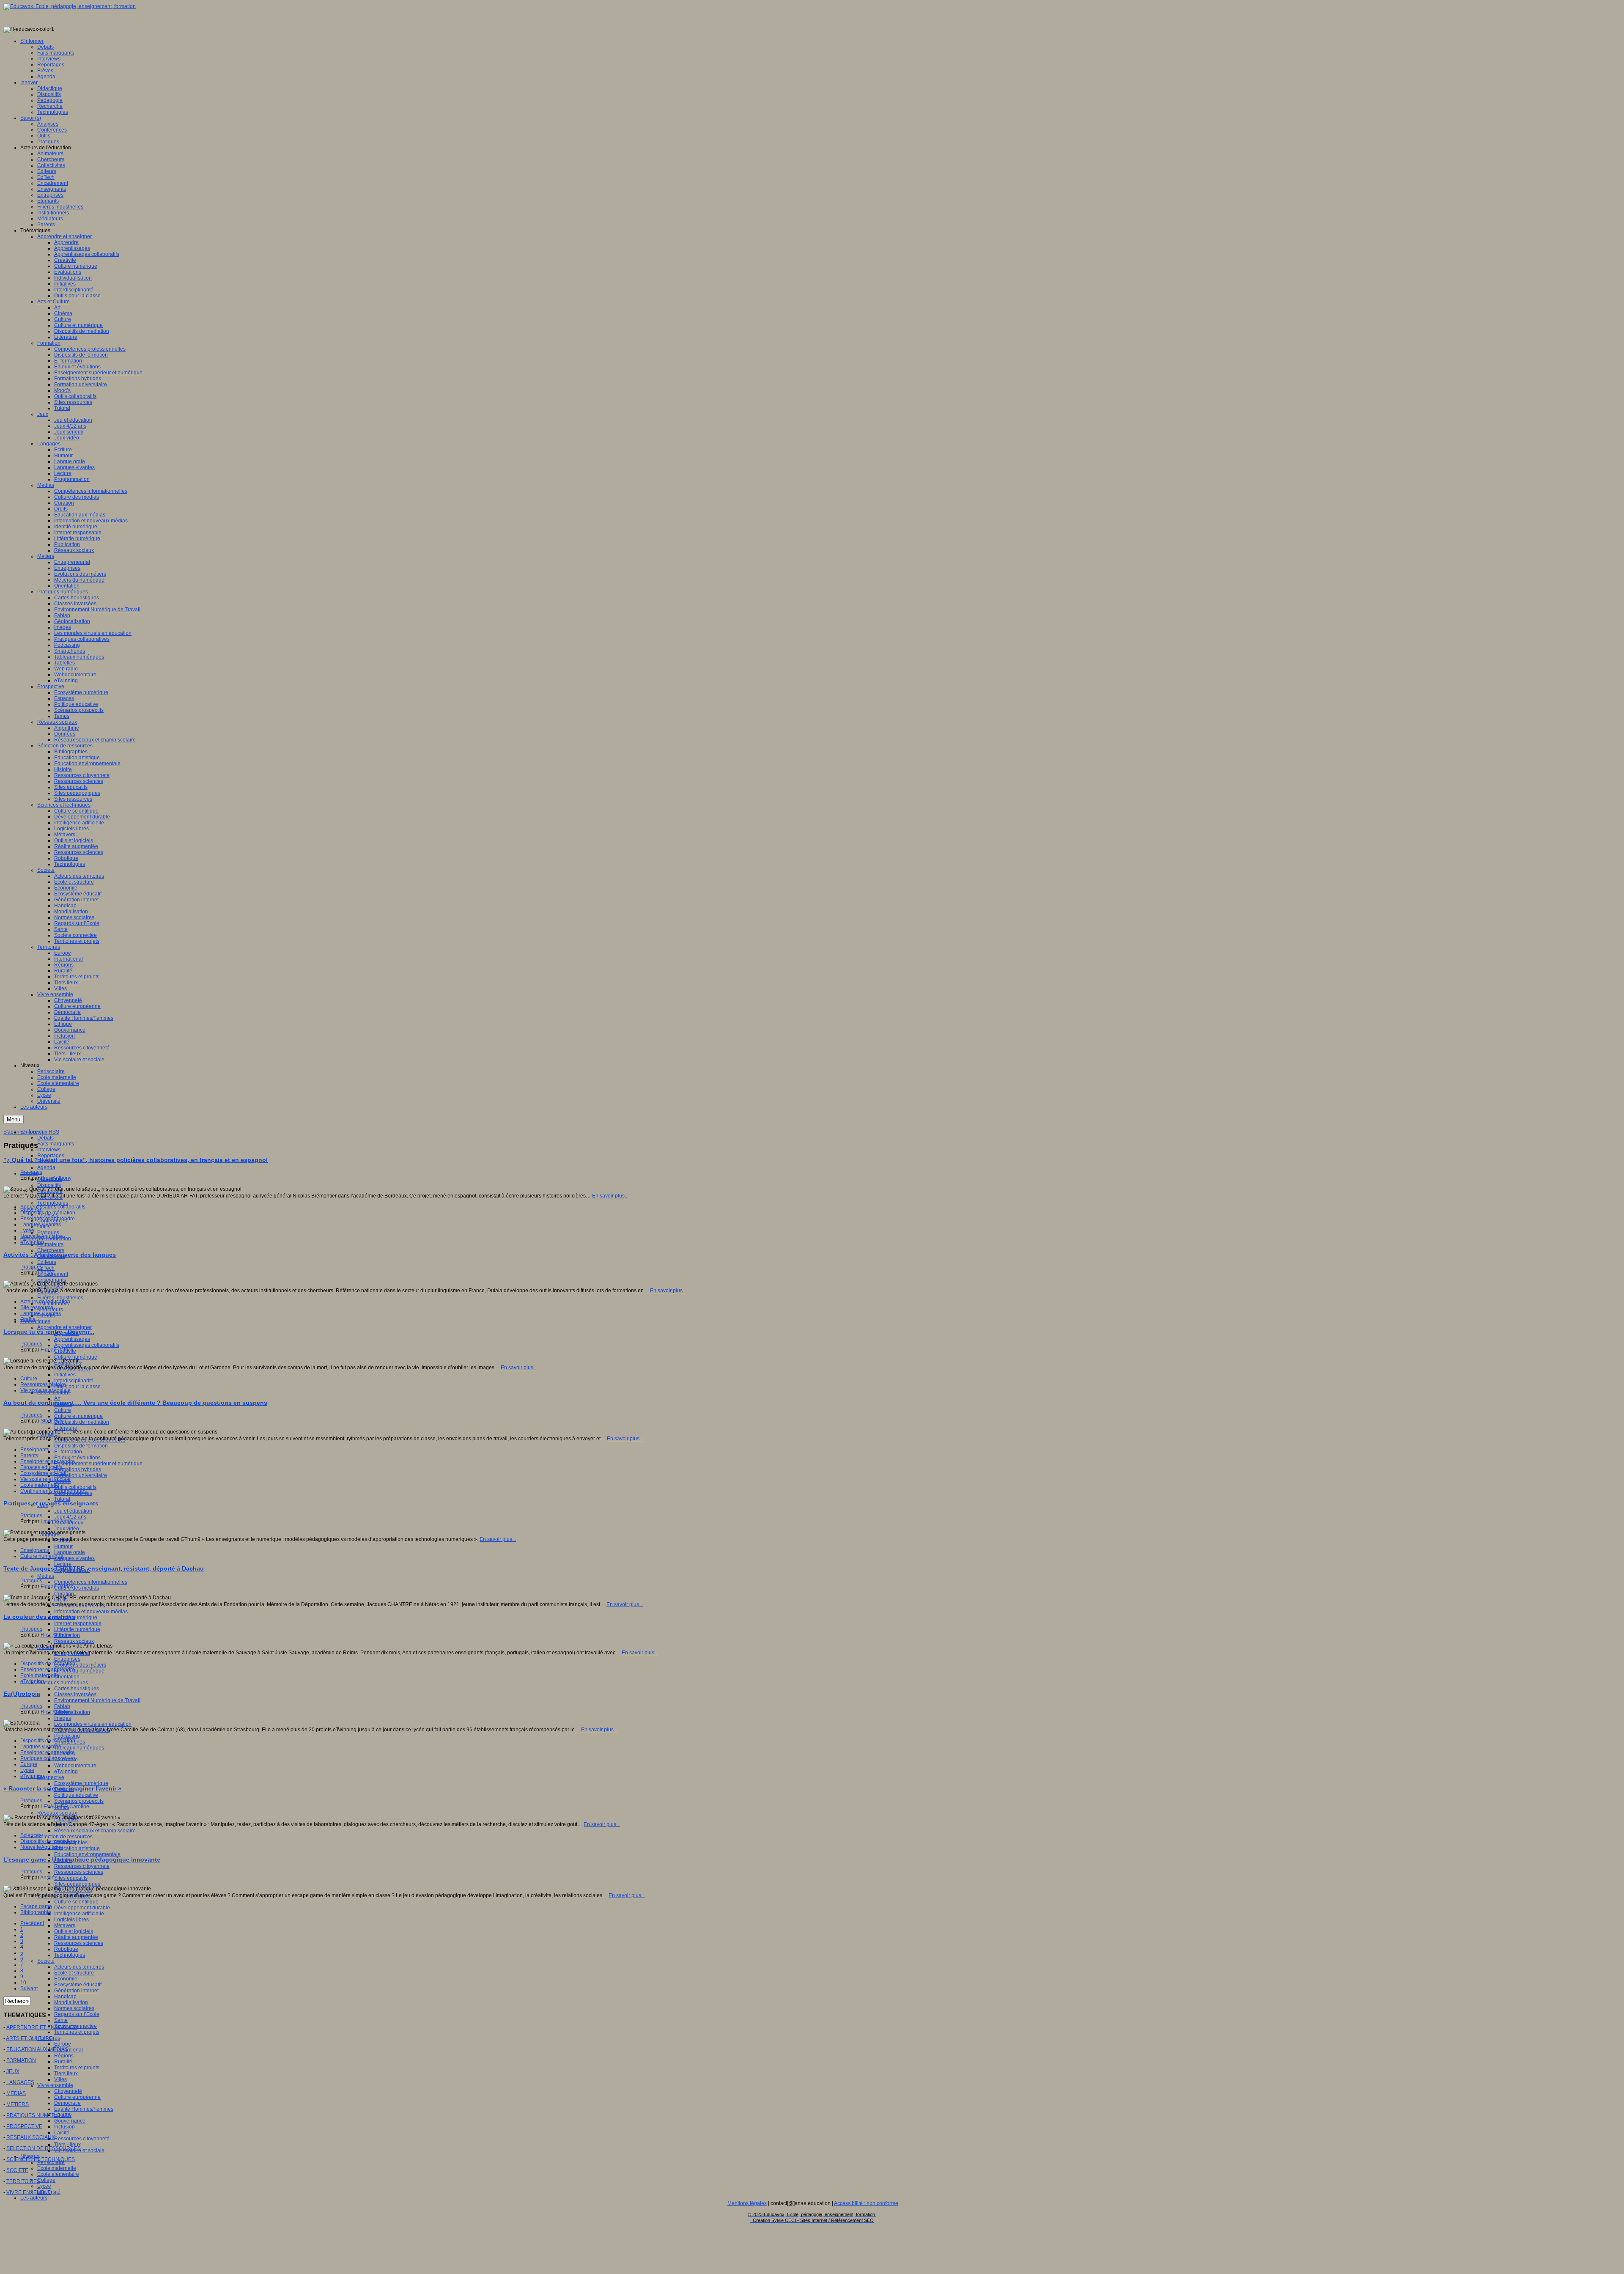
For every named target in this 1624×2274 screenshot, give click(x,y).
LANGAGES (20, 2082)
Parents (29, 1456)
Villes (60, 2079)
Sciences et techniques (64, 1896)
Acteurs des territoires (79, 1967)
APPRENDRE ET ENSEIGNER (42, 2027)
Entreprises (67, 1659)
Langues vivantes (74, 1558)
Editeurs (47, 1262)
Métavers (65, 1925)
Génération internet (76, 1991)
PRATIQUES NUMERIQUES (39, 2115)
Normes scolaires (74, 2008)
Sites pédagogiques (77, 1884)
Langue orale (70, 1552)
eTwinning (66, 1771)
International (69, 2050)
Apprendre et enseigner (64, 1327)
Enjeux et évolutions (77, 1458)
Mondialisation (71, 2002)
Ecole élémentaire (58, 2174)
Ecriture (63, 1541)
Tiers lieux (66, 2074)
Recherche (50, 1197)
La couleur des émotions (39, 1617)
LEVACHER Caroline (65, 1807)
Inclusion (64, 2127)
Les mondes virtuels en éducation (93, 1724)
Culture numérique (76, 1357)
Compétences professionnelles (90, 1440)
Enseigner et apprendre (48, 1219)
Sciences (31, 1835)
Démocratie (67, 2103)
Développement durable (82, 1908)
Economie (66, 1979)
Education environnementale (87, 1854)
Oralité (28, 1319)
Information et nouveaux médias (91, 1612)
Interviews (49, 1150)
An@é (47, 1273)
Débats (45, 1138)
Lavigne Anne (56, 1521)
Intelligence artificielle (79, 1914)
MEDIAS (16, 2093)
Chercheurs (51, 1250)
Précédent (32, 1923)
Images (63, 1718)
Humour (63, 1546)
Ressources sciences (79, 1872)
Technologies (53, 1203)
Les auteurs (34, 2198)
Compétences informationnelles (91, 1582)
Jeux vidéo (67, 1529)
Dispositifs (49, 1185)
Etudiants (48, 1292)
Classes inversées (75, 1695)
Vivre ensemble (55, 2085)
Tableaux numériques (79, 1748)
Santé (61, 2020)
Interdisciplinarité (74, 1381)
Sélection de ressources (65, 1837)
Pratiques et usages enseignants (51, 1503)
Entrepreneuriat (72, 1653)
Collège (46, 2180)
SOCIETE (17, 2170)
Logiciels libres (71, 1920)
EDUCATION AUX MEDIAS (37, 2049)
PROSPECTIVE (24, 2126)
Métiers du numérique (79, 1671)
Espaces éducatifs (41, 1467)
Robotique (66, 1949)
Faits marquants (56, 1144)
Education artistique (77, 1848)
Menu (14, 1119)
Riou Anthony (56, 1178)
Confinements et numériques (53, 1491)
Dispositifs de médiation (82, 1422)
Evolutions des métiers (80, 1665)
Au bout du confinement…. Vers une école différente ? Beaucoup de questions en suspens (135, 1403)
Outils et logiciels (74, 1931)
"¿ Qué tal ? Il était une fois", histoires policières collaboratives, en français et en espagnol (136, 1160)
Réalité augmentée (76, 1937)
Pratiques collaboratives (82, 1730)
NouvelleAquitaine (42, 1236)
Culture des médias (77, 1588)
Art (57, 1398)
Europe (63, 2044)
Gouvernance (70, 2121)
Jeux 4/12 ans (70, 1517)
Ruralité (63, 2062)
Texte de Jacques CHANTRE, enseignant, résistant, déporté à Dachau (104, 1568)
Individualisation (73, 1369)
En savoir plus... (610, 1196)
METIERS (18, 2104)
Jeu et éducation (73, 1511)
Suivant (29, 1988)
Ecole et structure (74, 1973)
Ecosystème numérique (81, 1783)
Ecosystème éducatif (78, 1985)
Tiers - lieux (67, 2145)
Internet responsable (78, 1623)
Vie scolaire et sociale (45, 1390)
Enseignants (52, 1280)
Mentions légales (747, 2203)
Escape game (36, 1906)
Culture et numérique (78, 1416)
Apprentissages (72, 1339)
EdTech (46, 1268)
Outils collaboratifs (75, 1487)
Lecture (63, 1564)
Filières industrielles (60, 1298)
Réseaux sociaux (74, 1641)
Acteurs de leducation (45, 1302)
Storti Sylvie (54, 1421)
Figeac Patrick (57, 1350)
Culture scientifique (76, 1902)
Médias (46, 1576)
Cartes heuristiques (77, 1689)
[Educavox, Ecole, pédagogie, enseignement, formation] (70, 6)
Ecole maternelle (57, 2168)
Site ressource (37, 1307)
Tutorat (62, 1499)
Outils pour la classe (77, 1387)
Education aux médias (80, 1606)
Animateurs (50, 1244)
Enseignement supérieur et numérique (98, 1464)
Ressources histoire (43, 1384)
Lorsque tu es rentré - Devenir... (49, 1332)
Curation (64, 1594)
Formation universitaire (81, 1475)
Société (46, 1961)
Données (65, 1825)
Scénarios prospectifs (79, 1801)
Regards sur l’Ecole (77, 2014)
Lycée (44, 2186)
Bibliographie (36, 1912)
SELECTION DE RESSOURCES (44, 2148)
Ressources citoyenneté (82, 1866)
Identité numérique (76, 1618)
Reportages (51, 1156)
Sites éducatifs (71, 1878)
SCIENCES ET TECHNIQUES (41, 2159)
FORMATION (21, 2060)
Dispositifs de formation (81, 1446)
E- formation (68, 1452)
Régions (64, 2056)
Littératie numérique (77, 1629)
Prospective (51, 1777)
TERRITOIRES (23, 2181)
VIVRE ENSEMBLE (29, 2192)
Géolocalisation (72, 1712)
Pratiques (48, 1233)
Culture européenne (77, 2097)
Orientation (67, 1677)
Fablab (62, 1706)
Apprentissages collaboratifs (87, 1345)
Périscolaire (51, 2162)
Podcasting (67, 1736)
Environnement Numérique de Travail (97, 1700)
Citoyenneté (68, 2091)
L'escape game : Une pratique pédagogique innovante (82, 1859)
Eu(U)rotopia (22, 1694)
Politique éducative (76, 1795)
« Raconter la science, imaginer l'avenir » (62, 1788)
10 (23, 1983)
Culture (63, 1410)
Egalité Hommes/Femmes (84, 2109)
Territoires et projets (77, 2032)
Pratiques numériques (63, 1683)
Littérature (66, 1428)
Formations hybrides (78, 1469)
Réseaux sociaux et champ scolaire (95, 1831)
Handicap (65, 1997)
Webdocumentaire (75, 1766)
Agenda (46, 1167)
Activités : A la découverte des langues (60, 1255)
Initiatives (65, 1375)
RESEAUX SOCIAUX (31, 2137)
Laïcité (62, 2133)
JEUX (13, 2071)
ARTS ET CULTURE (29, 2038)
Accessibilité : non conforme (866, 2203)
